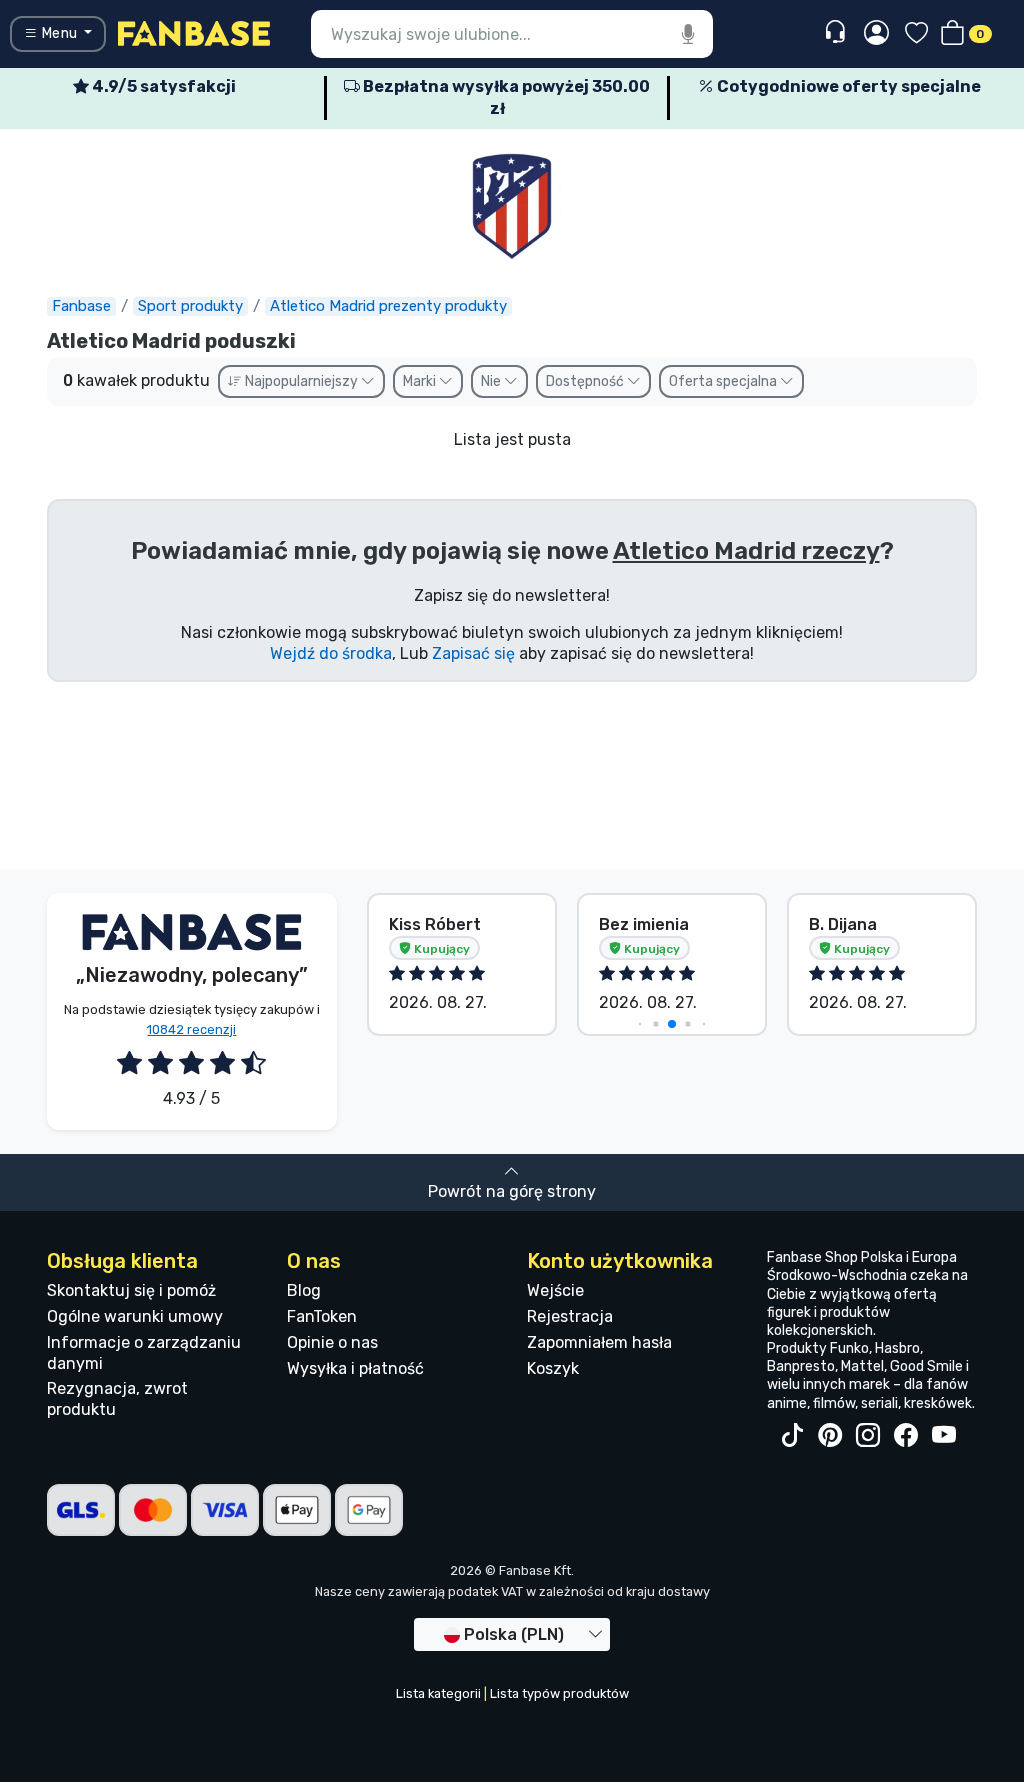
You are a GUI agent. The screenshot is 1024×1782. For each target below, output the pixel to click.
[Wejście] (876, 34)
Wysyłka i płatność (355, 1368)
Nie (492, 381)
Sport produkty (190, 306)
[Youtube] (944, 1436)
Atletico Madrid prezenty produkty (388, 306)
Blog (304, 1290)
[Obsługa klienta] (837, 32)
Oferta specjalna (724, 381)
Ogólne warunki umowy (135, 1316)
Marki (421, 381)
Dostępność (586, 381)
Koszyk (553, 1368)
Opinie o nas (332, 1342)
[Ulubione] (916, 34)
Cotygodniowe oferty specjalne (847, 86)
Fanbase (81, 306)
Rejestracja (570, 1316)
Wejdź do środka (331, 653)
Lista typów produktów (559, 1693)
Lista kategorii (438, 1693)
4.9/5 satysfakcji (162, 86)
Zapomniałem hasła (599, 1342)
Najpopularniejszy (301, 381)
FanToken (322, 1316)
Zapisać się (473, 653)
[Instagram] (868, 1436)
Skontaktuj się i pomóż (131, 1290)
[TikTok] (792, 1436)
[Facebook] (906, 1436)
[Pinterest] (830, 1436)
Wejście (555, 1290)
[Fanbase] (194, 32)
